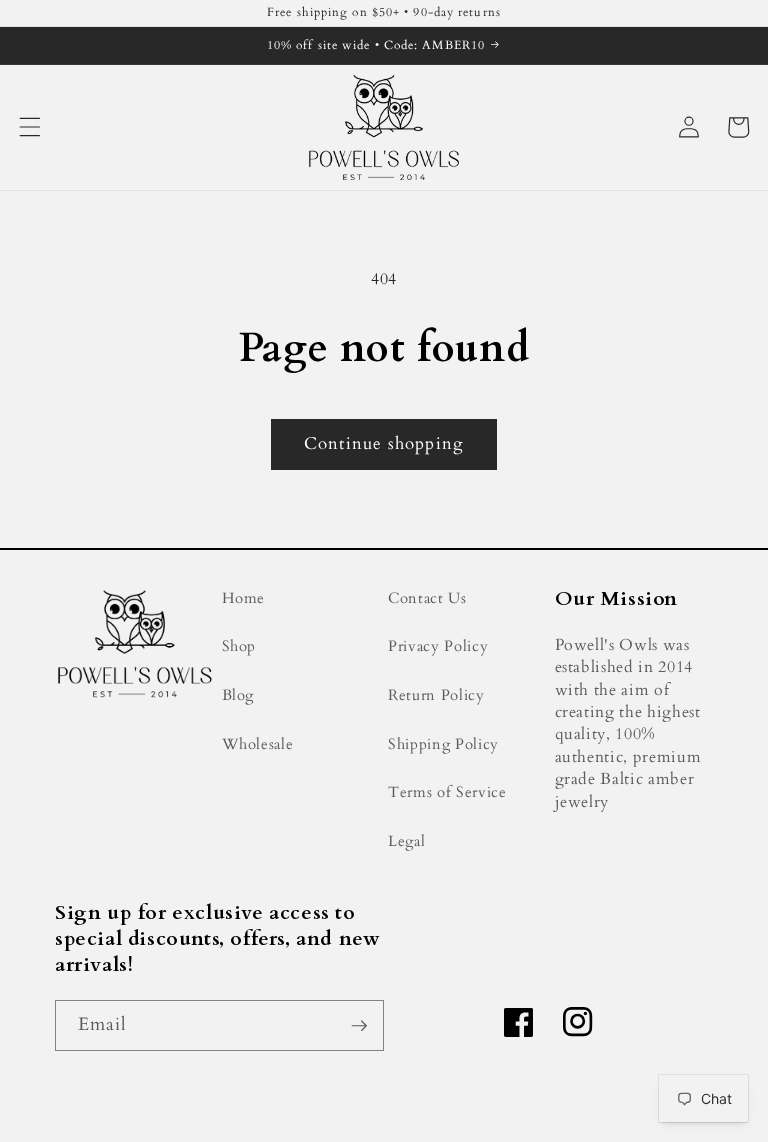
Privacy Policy (438, 646)
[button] (30, 127)
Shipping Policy (443, 744)
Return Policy (436, 695)
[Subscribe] (359, 1026)
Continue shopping (384, 444)
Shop (239, 646)
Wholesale (258, 744)
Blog (238, 695)
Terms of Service (447, 792)
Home (244, 598)
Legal (406, 841)
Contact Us (427, 598)
